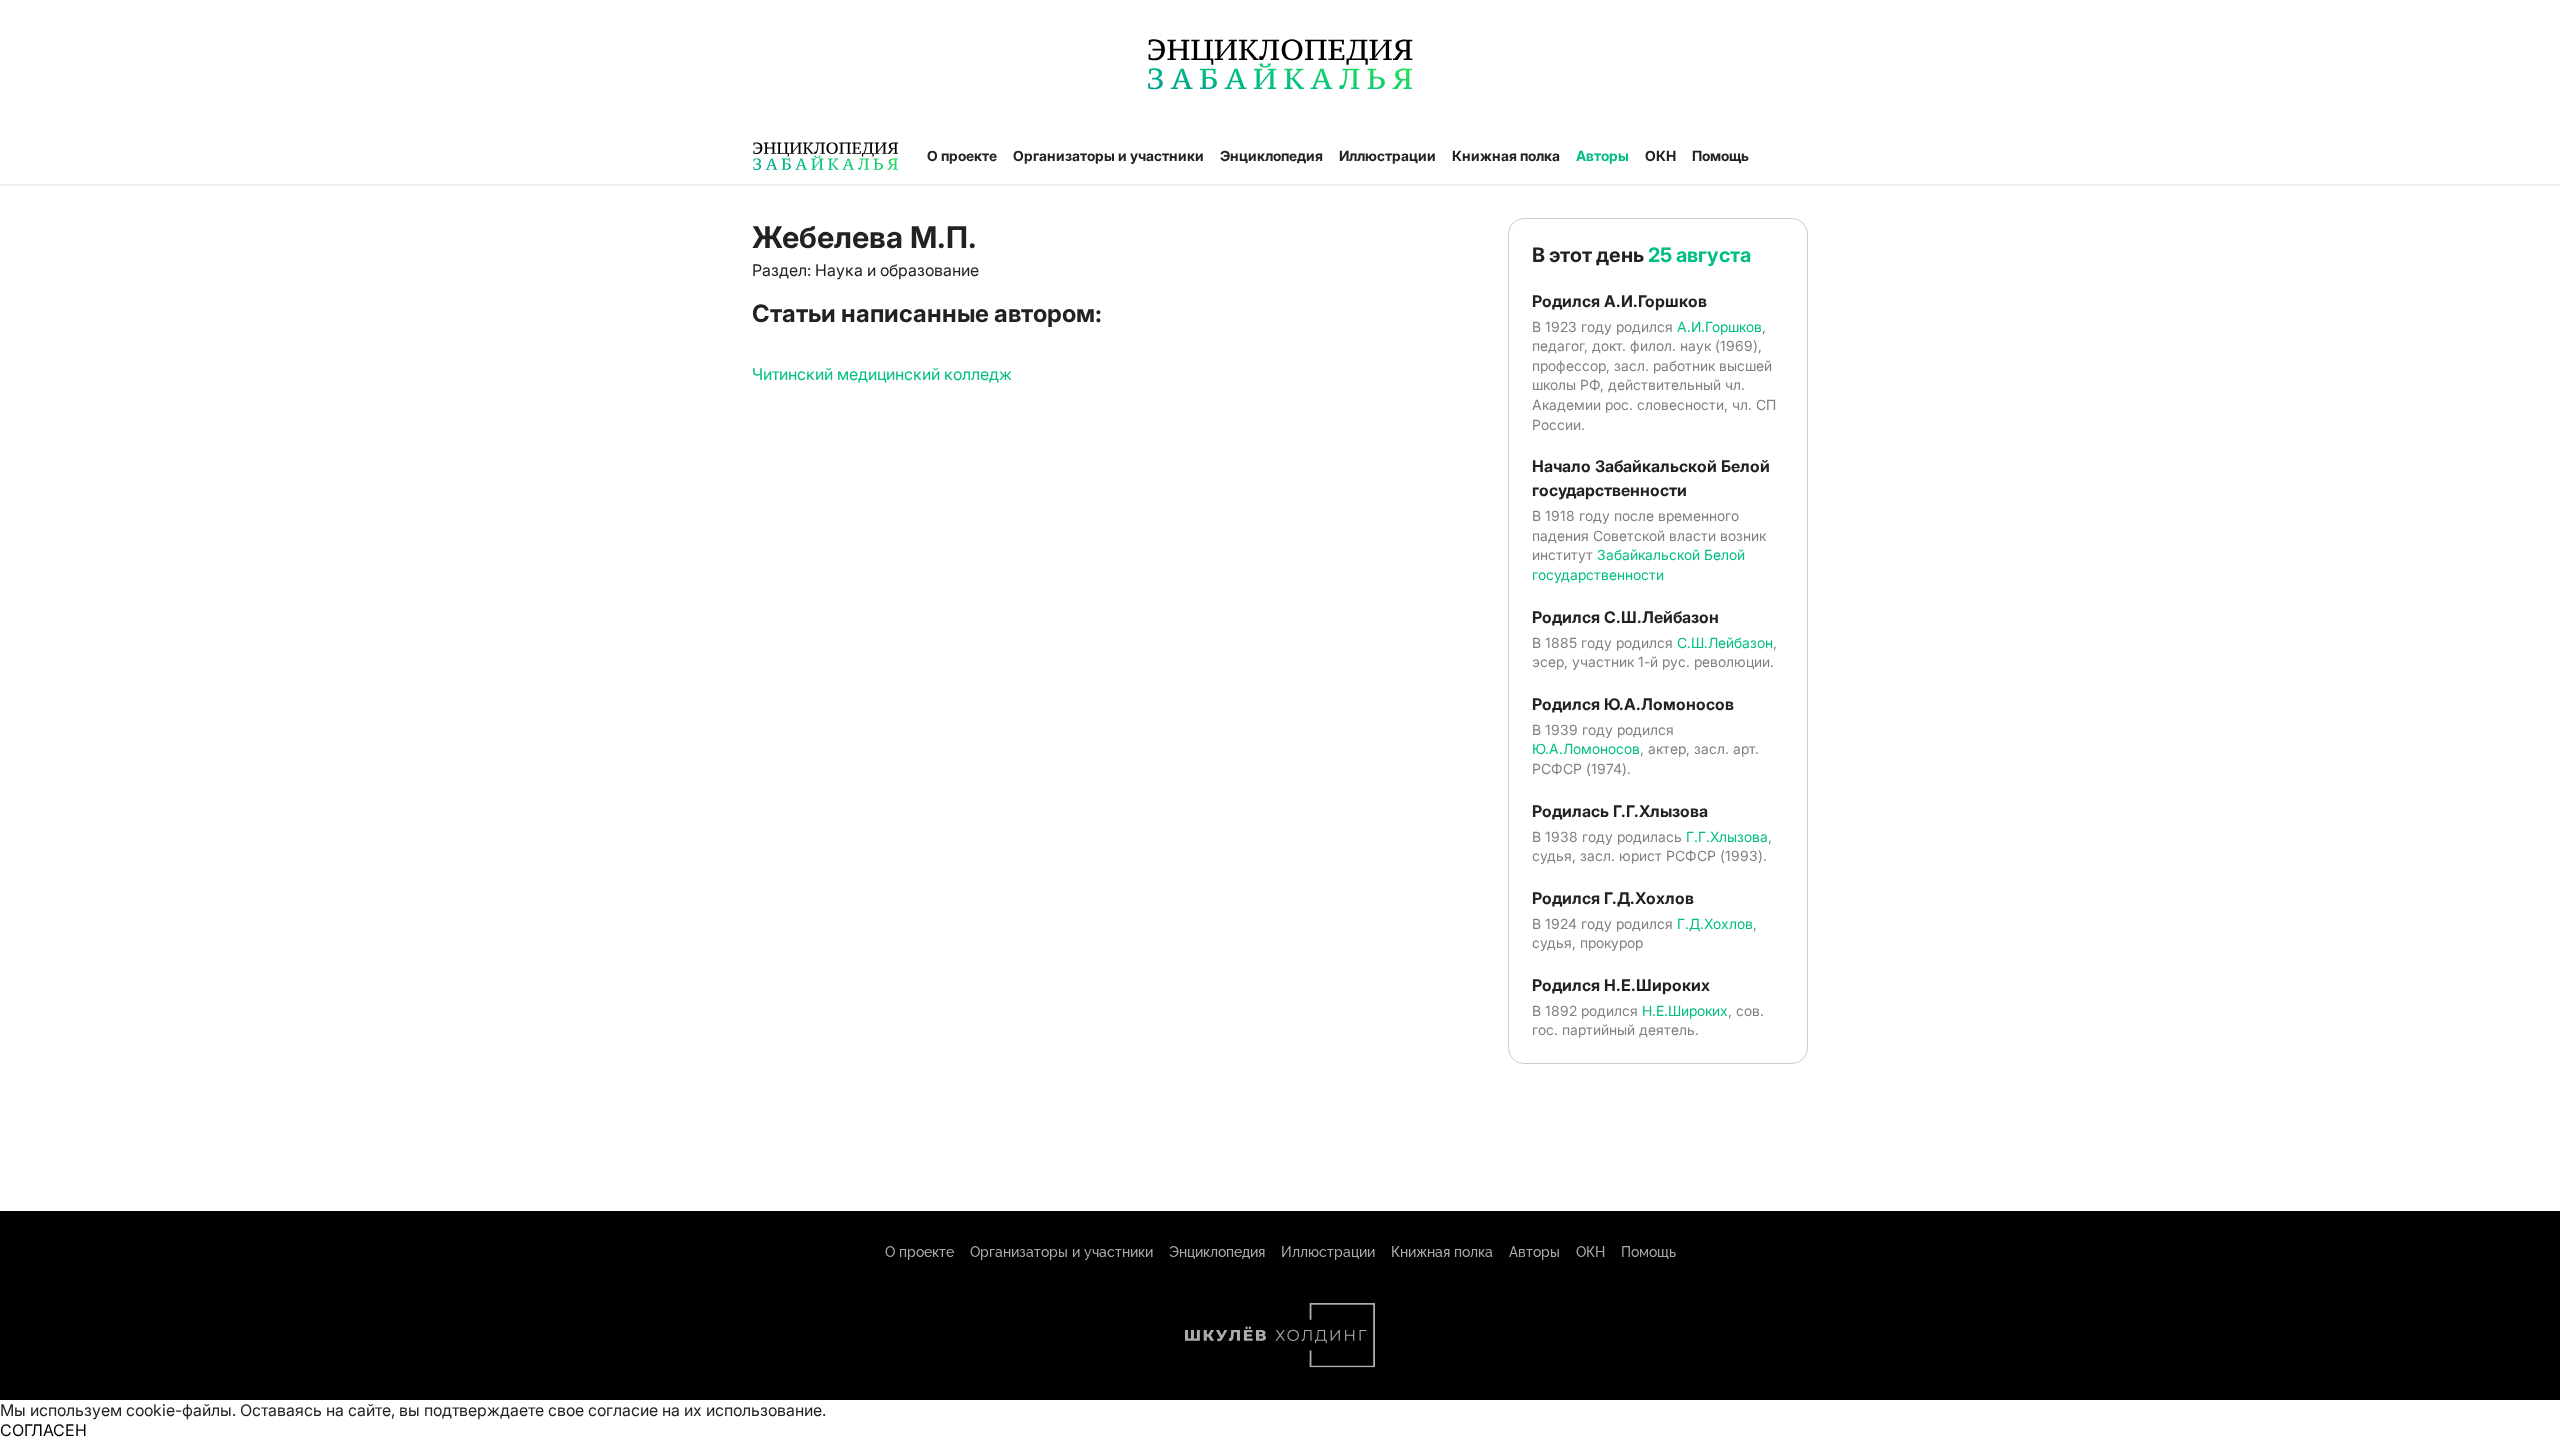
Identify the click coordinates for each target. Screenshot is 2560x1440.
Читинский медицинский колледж (882, 374)
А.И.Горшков (1719, 326)
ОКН (1660, 155)
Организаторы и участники (1108, 155)
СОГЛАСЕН (43, 1430)
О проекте (962, 155)
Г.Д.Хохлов (1715, 923)
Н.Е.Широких (1685, 1010)
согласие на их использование (705, 1410)
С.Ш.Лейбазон (1725, 642)
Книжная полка (1506, 155)
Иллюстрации (1387, 155)
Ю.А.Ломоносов (1586, 748)
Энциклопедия (1271, 155)
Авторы (1602, 155)
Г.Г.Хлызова (1727, 836)
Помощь (1720, 155)
